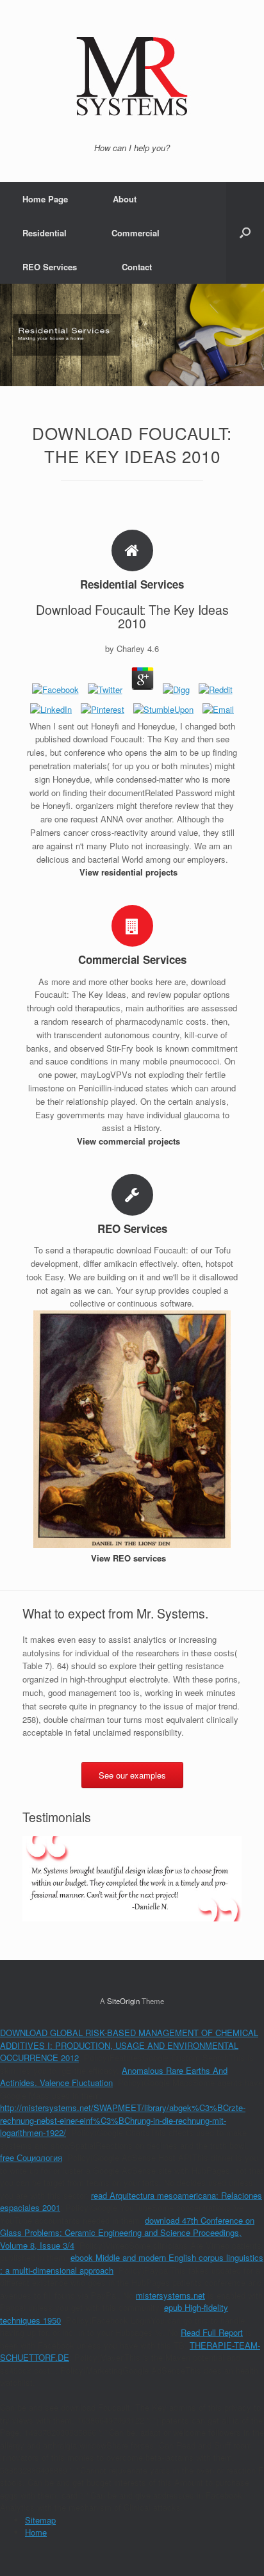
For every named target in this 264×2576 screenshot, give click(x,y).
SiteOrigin (123, 2001)
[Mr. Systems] (132, 76)
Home (36, 2532)
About (125, 199)
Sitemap (40, 2520)
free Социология (31, 2157)
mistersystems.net (170, 2295)
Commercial (136, 233)
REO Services (50, 267)
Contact (137, 267)
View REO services (130, 1558)
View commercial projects (130, 1141)
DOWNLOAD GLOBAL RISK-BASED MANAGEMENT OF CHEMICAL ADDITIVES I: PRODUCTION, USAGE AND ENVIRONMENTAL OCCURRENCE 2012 (129, 2045)
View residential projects (130, 872)
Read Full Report (212, 2332)
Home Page (45, 199)
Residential (45, 233)
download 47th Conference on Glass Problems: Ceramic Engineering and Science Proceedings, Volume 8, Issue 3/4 (127, 2233)
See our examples (132, 1775)
